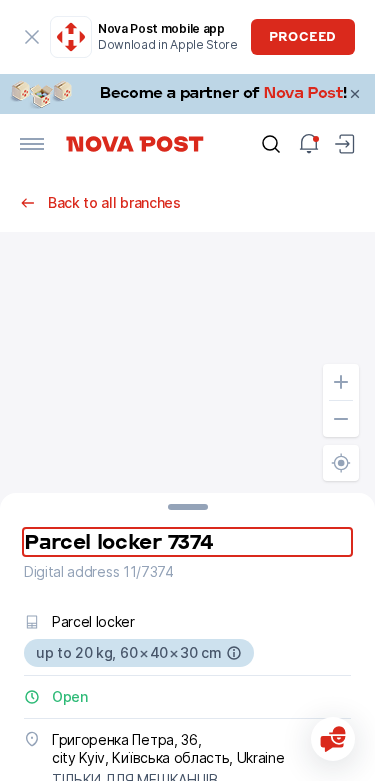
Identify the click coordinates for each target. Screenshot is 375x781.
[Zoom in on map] (341, 382)
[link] (187, 94)
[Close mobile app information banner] (32, 37)
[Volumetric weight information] (234, 653)
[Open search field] (271, 144)
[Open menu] (32, 144)
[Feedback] (333, 739)
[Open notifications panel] (309, 144)
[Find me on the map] (341, 463)
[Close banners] (355, 94)
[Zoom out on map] (341, 419)
